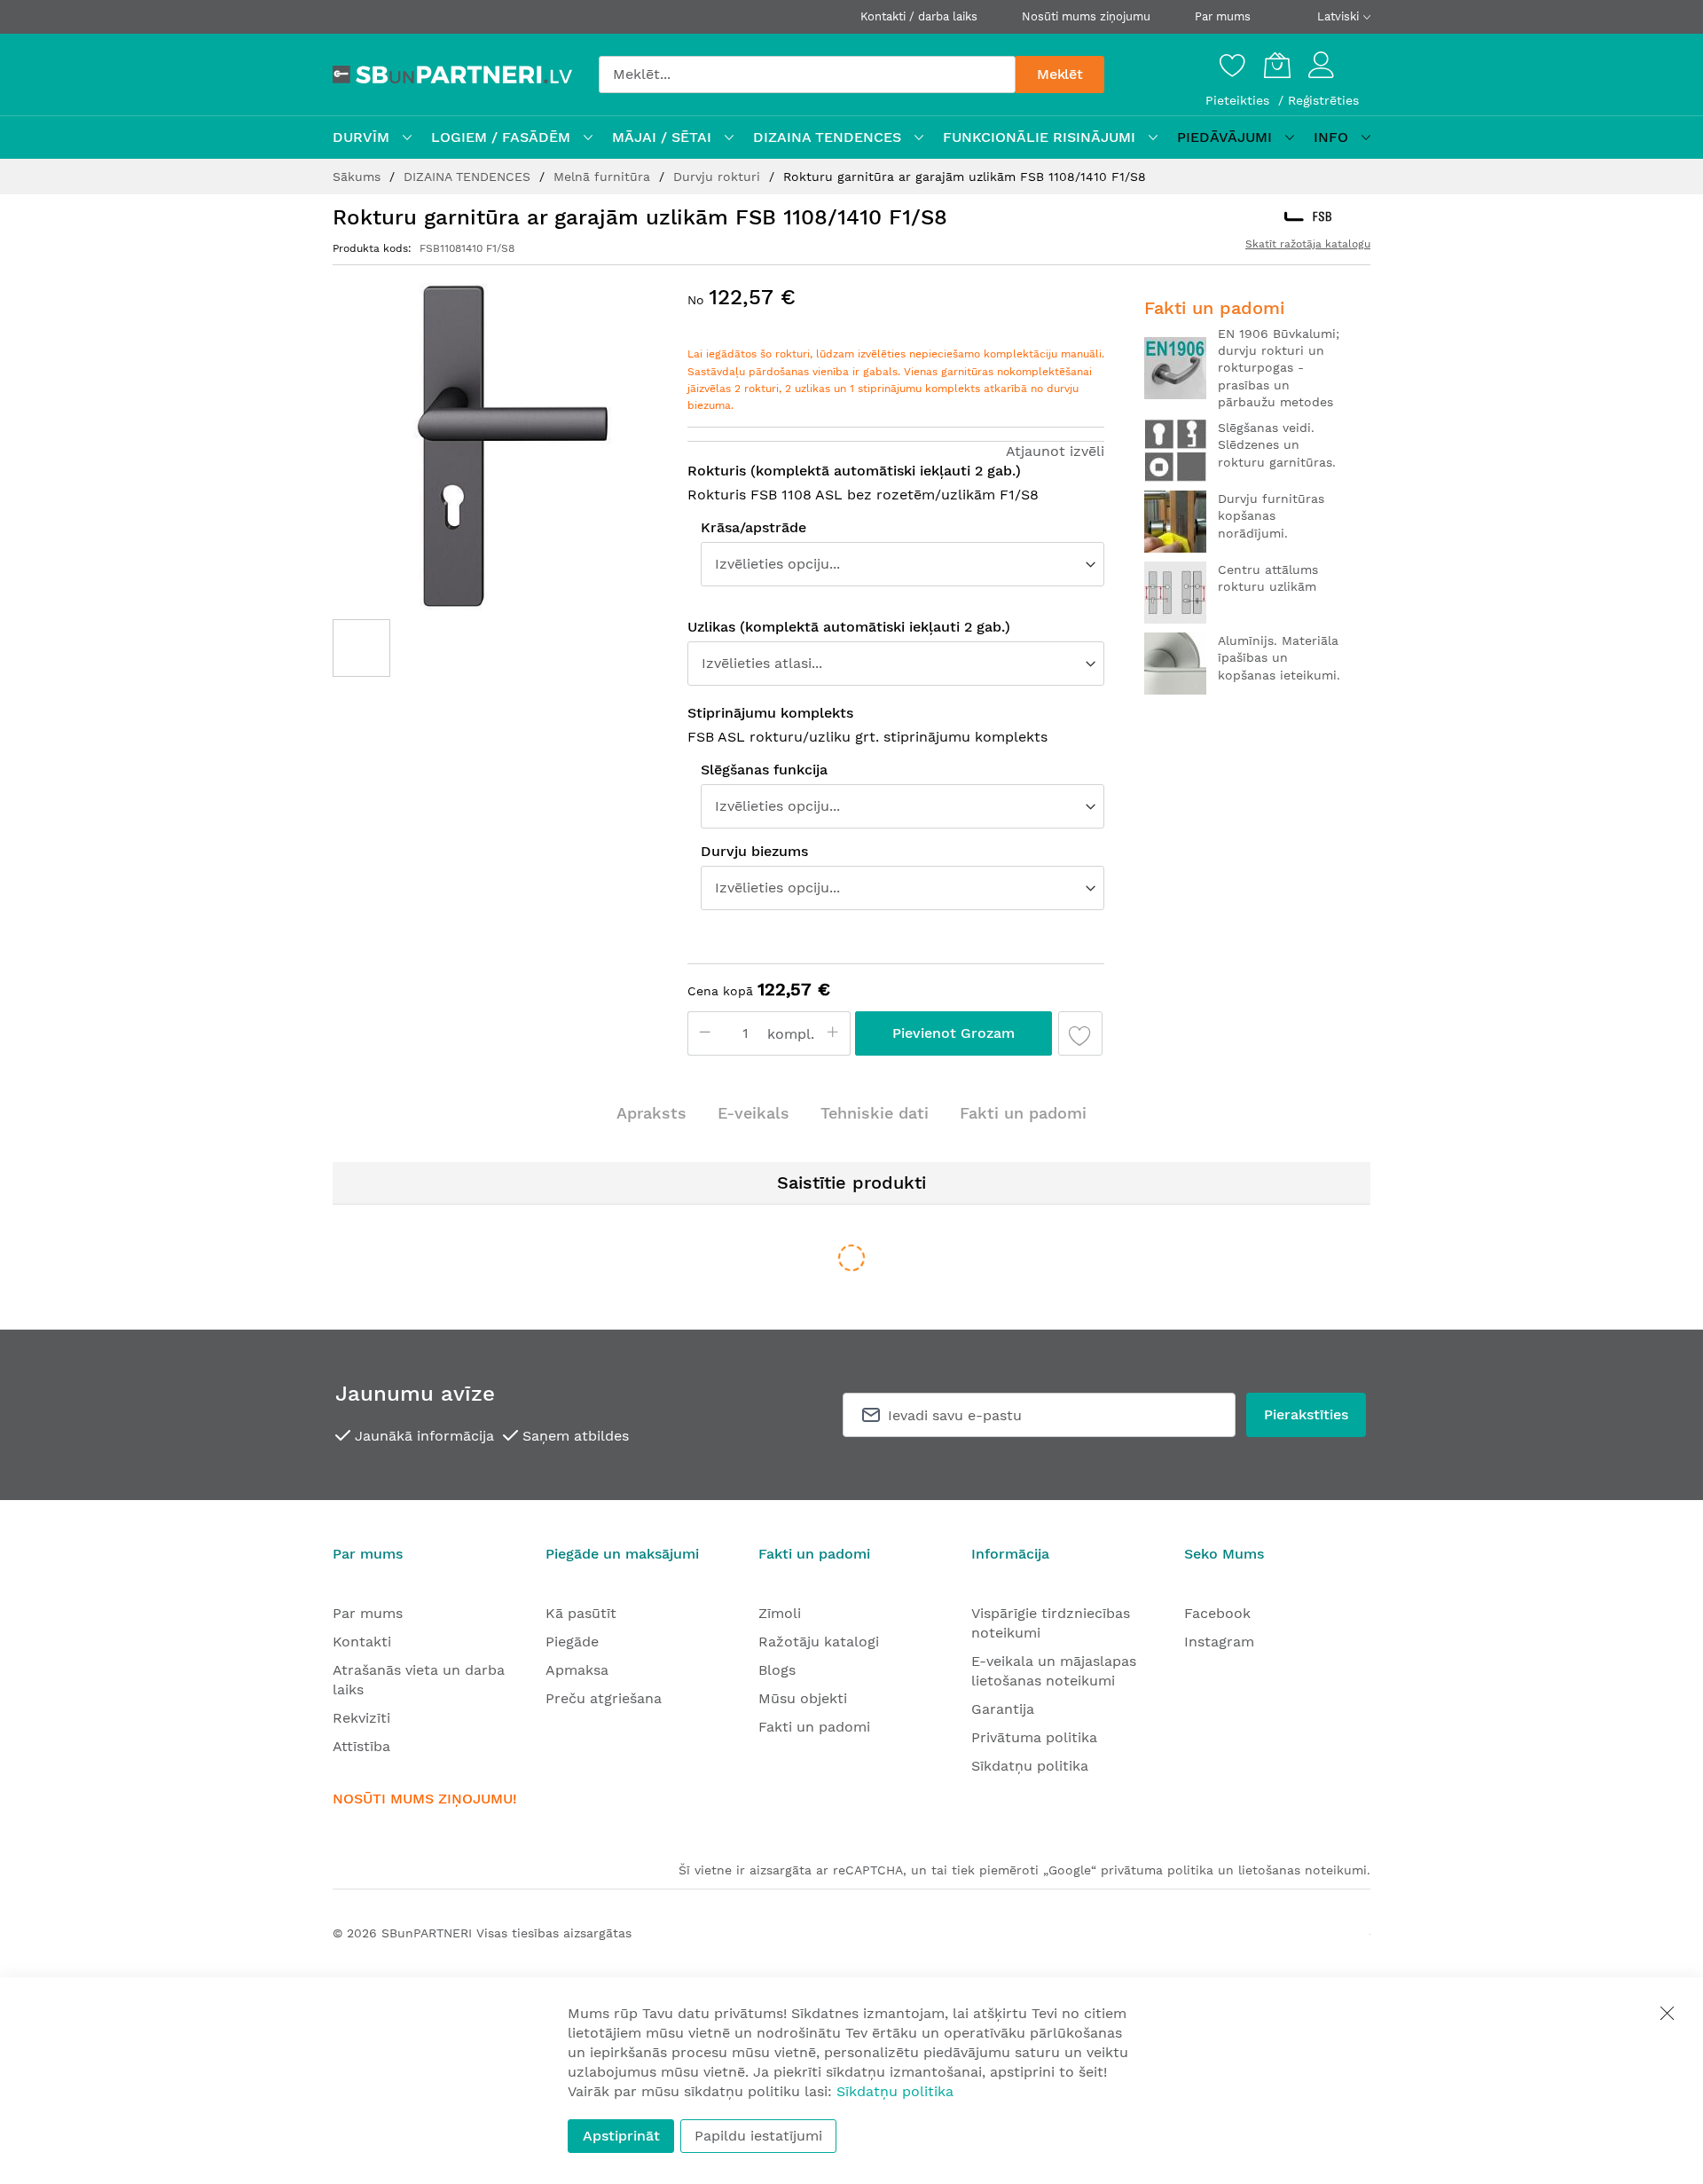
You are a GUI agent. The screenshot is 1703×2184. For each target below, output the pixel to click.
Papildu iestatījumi (758, 2136)
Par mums (1223, 16)
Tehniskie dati (875, 1113)
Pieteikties (1240, 100)
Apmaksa (577, 1670)
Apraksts (651, 1113)
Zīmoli (780, 1613)
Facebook (1217, 1613)
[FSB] (1308, 216)
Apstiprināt (621, 2136)
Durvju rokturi (719, 177)
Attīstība (361, 1746)
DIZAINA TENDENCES (469, 177)
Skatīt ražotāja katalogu (1308, 244)
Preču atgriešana (604, 1698)
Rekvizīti (361, 1718)
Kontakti (362, 1642)
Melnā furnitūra (604, 177)
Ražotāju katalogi (819, 1642)
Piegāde (572, 1642)
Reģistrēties (1323, 100)
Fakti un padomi (1023, 1113)
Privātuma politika (1034, 1737)
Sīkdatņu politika (1030, 1766)
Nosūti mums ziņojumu (1086, 16)
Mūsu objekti (803, 1698)
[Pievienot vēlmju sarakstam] (1080, 1033)
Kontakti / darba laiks (919, 16)
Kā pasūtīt (581, 1613)
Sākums (359, 177)
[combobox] (807, 75)
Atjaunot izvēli (1055, 451)
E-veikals (753, 1113)
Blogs (777, 1670)
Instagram (1219, 1642)
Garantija (1003, 1709)
